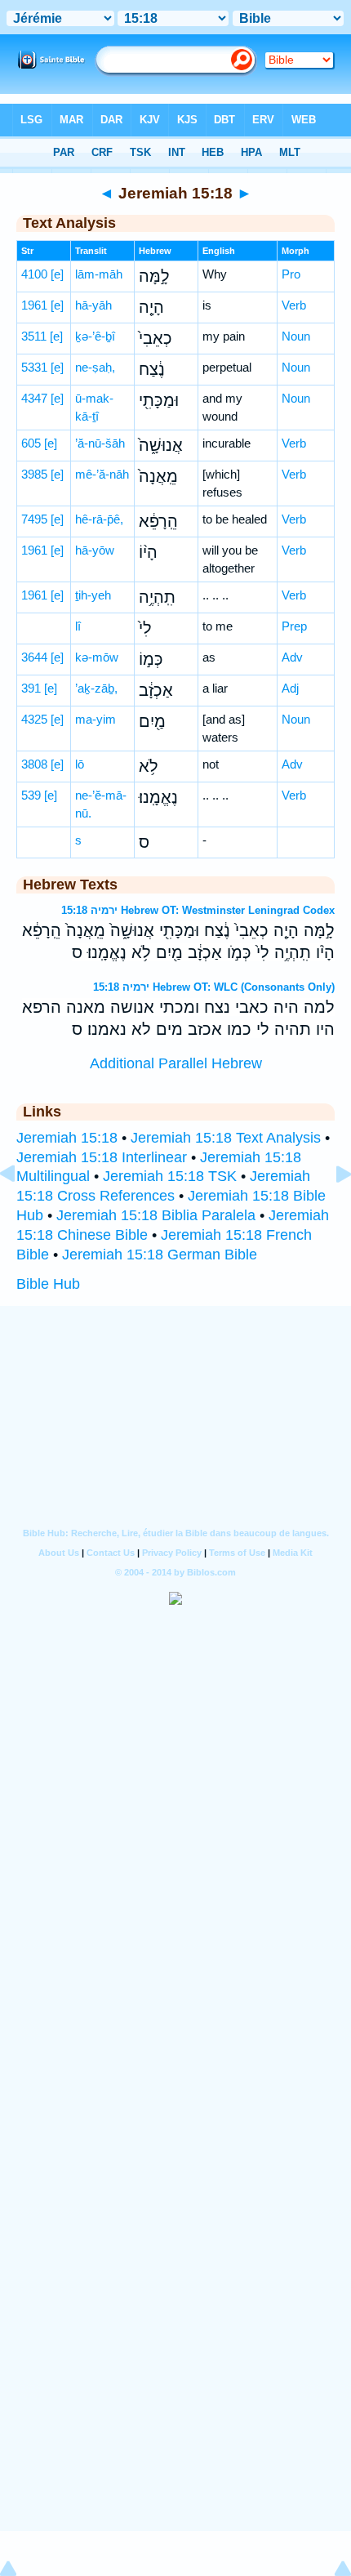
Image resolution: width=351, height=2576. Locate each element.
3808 (34, 764)
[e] (57, 274)
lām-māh (99, 274)
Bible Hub (48, 1284)
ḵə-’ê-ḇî (95, 336)
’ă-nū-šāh (100, 443)
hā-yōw (95, 550)
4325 (34, 719)
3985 (34, 474)
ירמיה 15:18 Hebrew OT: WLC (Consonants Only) (214, 987)
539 (31, 795)
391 (31, 688)
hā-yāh (93, 305)
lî (78, 626)
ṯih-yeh (93, 595)
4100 (34, 274)
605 (31, 443)
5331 (34, 367)
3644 (34, 657)
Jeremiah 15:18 (67, 1138)
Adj (290, 688)
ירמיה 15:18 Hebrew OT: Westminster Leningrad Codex (198, 910)
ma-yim (96, 719)
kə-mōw (97, 657)
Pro (291, 274)
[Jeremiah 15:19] (331, 1210)
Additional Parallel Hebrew (176, 1063)
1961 (34, 305)
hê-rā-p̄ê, (99, 519)
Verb (294, 305)
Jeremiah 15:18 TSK (170, 1176)
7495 (34, 519)
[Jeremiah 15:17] (20, 1210)
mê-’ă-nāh (102, 474)
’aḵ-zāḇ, (96, 688)
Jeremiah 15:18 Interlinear (102, 1157)
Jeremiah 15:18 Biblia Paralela (156, 1215)
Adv (292, 657)
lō (80, 764)
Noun (296, 336)
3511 (34, 336)
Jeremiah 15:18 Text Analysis (226, 1138)
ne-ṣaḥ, (95, 367)
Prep (294, 626)
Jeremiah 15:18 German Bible (160, 1255)
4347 (34, 398)
